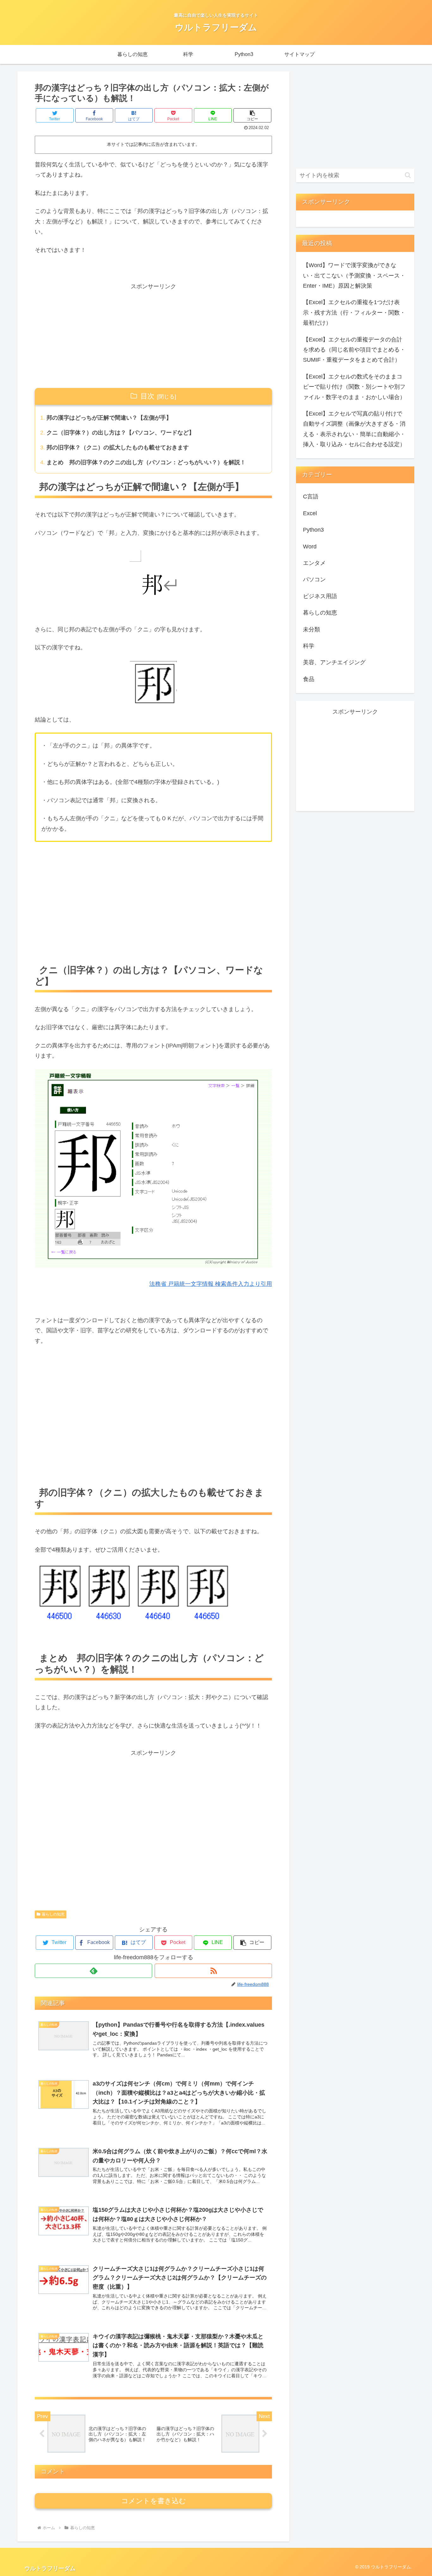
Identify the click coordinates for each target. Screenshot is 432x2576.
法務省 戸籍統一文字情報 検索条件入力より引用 (211, 1284)
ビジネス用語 (320, 596)
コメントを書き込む (154, 2501)
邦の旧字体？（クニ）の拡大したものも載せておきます (118, 447)
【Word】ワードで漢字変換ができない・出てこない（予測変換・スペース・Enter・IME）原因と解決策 (354, 275)
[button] (252, 115)
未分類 (312, 629)
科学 (309, 646)
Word (310, 547)
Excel (310, 513)
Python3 (313, 530)
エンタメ (314, 563)
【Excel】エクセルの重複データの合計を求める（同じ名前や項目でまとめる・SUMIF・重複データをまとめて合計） (354, 350)
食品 (309, 679)
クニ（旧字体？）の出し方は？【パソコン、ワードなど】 (120, 433)
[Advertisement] (153, 336)
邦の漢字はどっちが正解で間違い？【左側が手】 (109, 418)
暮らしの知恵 (53, 1914)
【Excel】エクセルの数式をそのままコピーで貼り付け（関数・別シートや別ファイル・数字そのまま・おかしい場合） (354, 387)
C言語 (311, 497)
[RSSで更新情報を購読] (213, 1971)
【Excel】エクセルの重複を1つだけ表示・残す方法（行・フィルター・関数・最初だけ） (354, 313)
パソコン (314, 579)
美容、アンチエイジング (334, 662)
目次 (147, 396)
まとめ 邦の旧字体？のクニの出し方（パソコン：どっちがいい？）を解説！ (146, 462)
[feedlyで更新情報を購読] (93, 1971)
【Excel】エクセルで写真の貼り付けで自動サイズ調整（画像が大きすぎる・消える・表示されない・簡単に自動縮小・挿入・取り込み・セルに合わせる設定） (354, 429)
